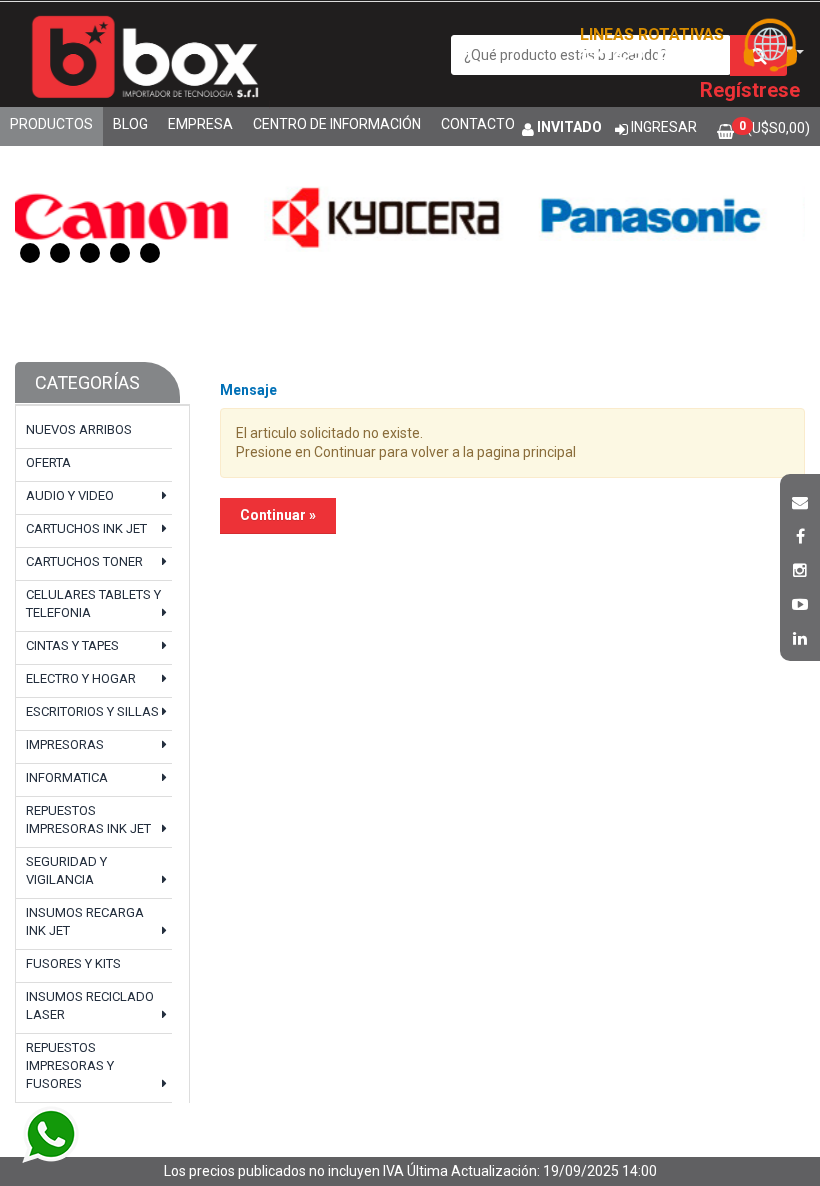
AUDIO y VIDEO (70, 495)
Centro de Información (337, 124)
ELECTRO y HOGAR (81, 678)
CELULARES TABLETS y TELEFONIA (93, 603)
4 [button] (120, 253)
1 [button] (30, 253)
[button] (800, 500)
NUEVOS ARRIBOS (79, 429)
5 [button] (150, 253)
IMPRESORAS (65, 744)
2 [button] (60, 253)
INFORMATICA (67, 777)
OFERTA (48, 462)
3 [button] (90, 253)
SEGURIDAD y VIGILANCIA (66, 870)
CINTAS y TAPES (72, 645)
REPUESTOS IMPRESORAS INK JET (88, 819)
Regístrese (750, 90)
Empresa (200, 124)
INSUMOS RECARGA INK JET (85, 921)
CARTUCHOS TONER (84, 561)
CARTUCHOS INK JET (86, 528)
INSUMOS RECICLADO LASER (90, 1005)
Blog (130, 124)
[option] (279, 215)
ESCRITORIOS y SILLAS (92, 711)
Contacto (478, 124)
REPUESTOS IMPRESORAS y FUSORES (70, 1065)
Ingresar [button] (664, 127)
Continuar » (278, 515)
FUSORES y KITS (73, 963)
